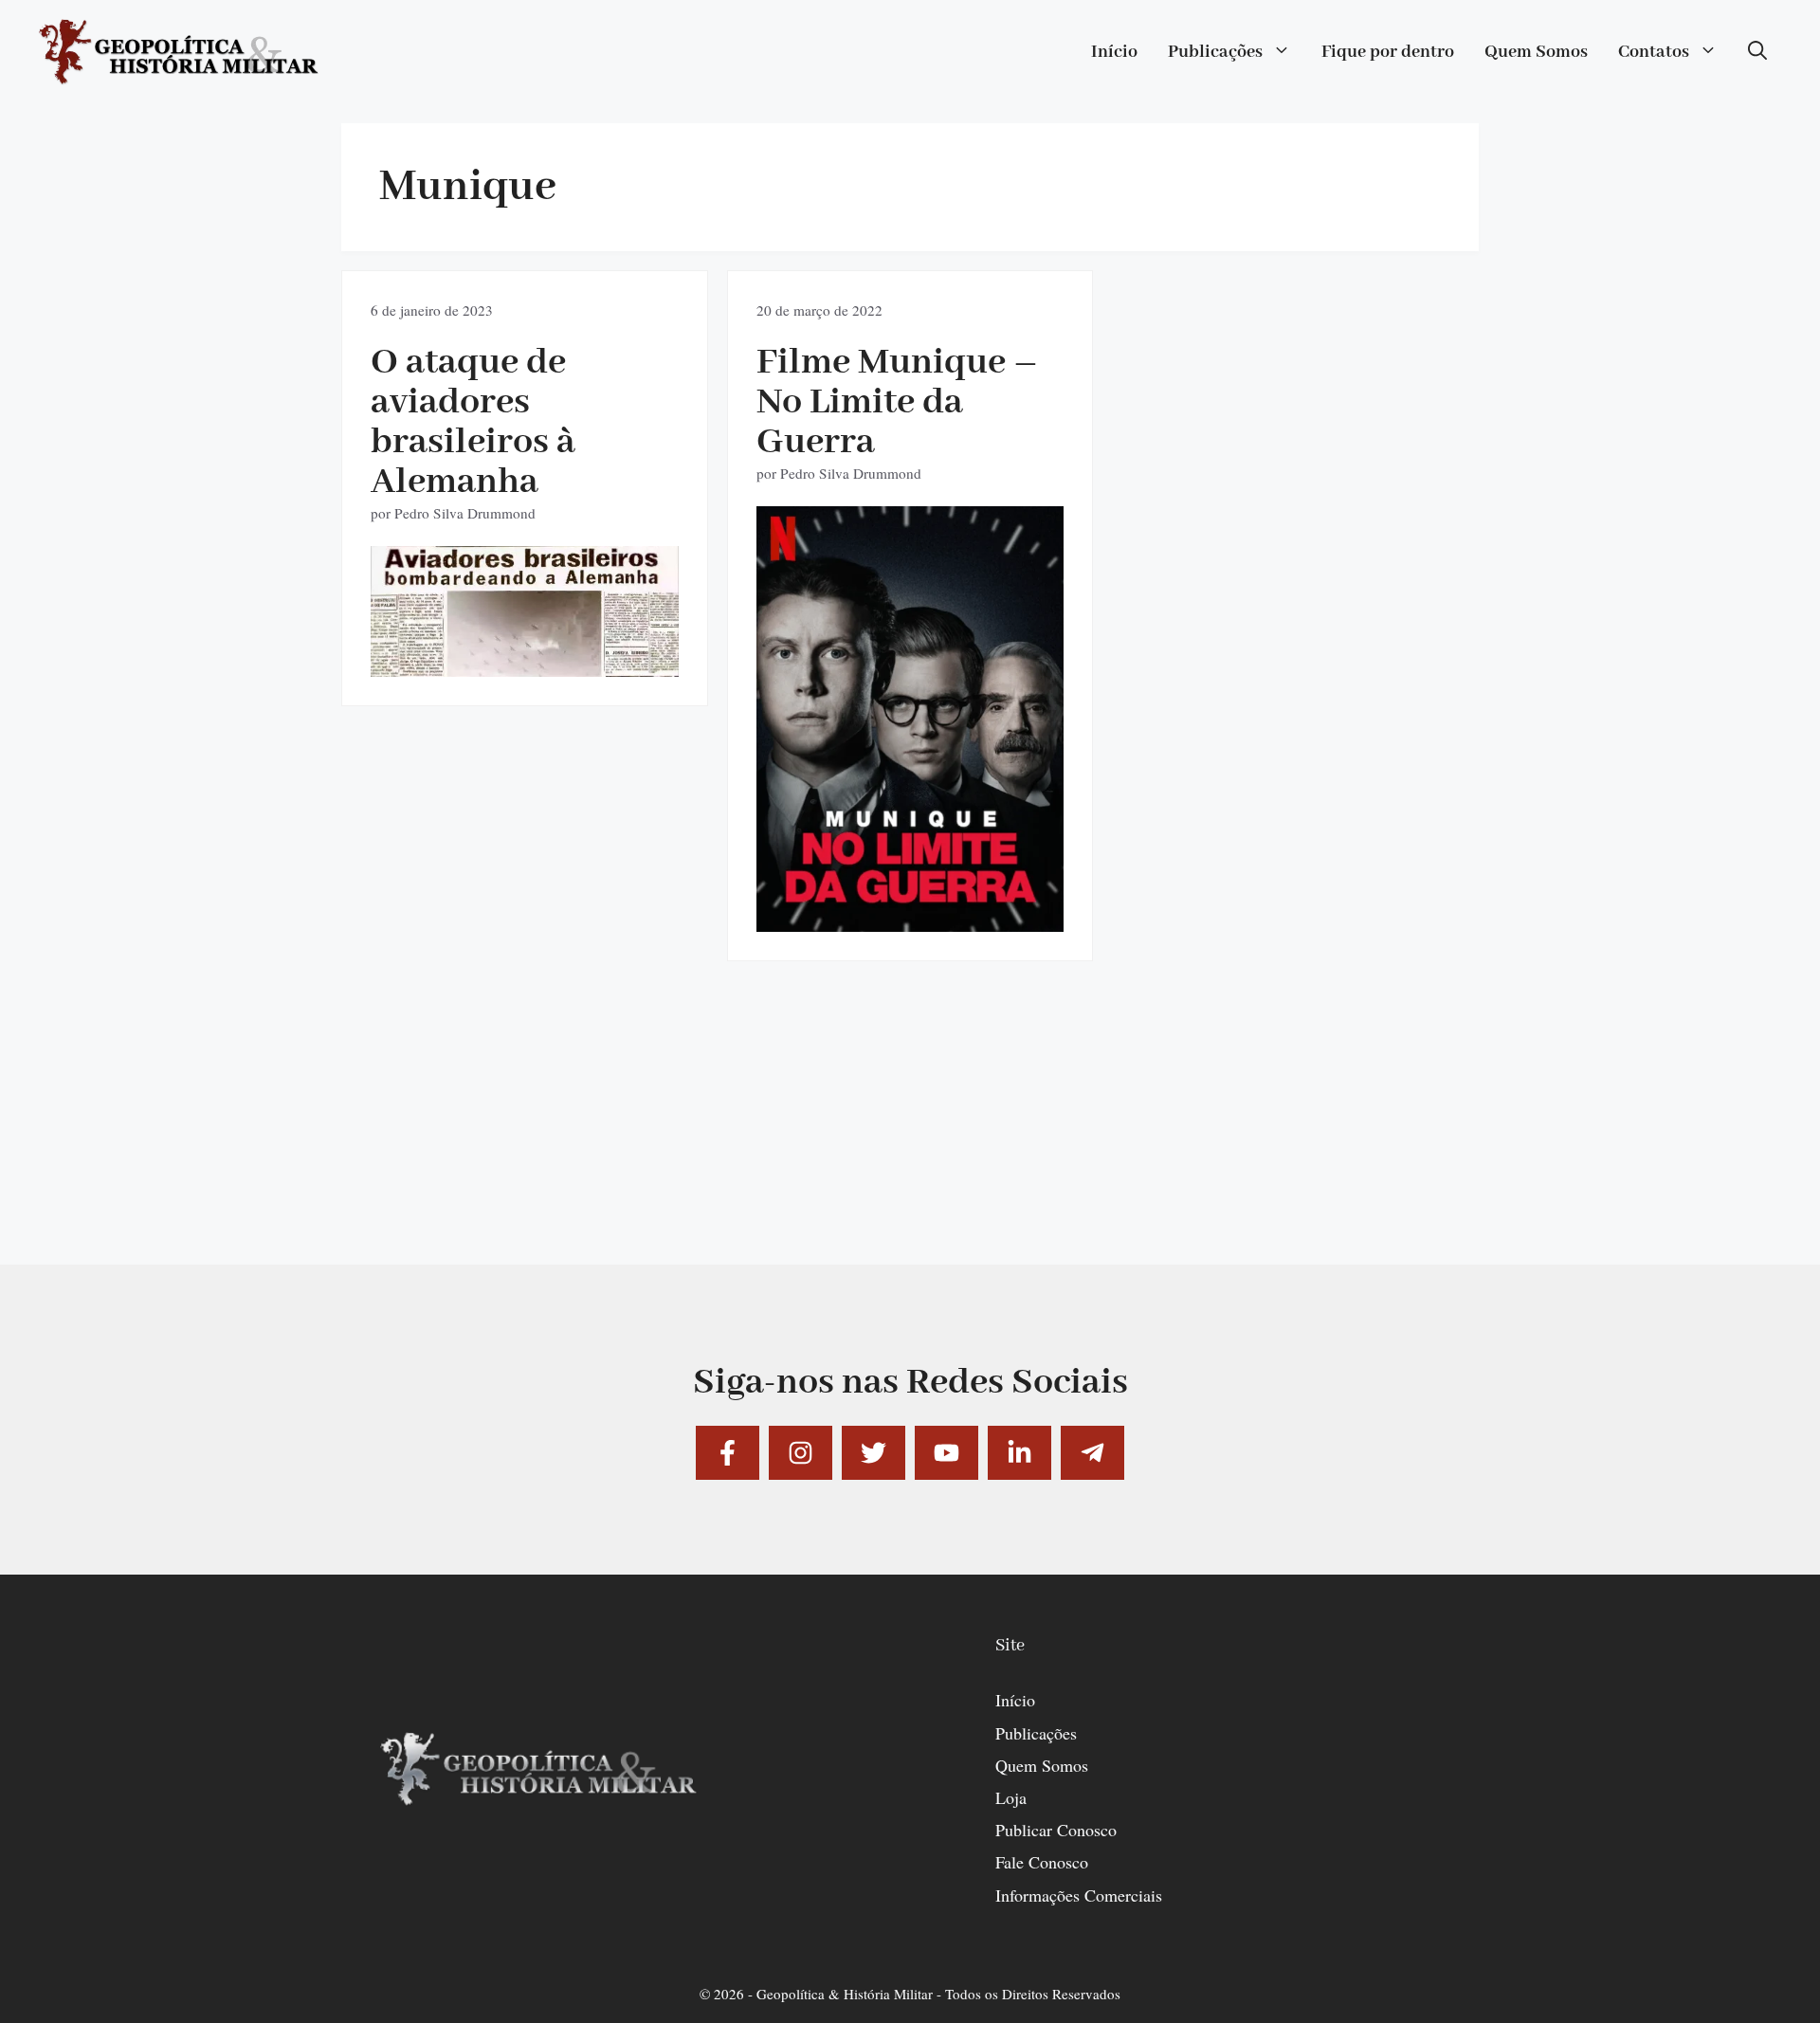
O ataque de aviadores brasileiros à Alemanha (473, 422)
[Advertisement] (910, 1132)
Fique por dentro (1388, 52)
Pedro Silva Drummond (465, 513)
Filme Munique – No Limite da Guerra (897, 402)
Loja (1011, 1797)
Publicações (1215, 52)
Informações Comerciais (1079, 1895)
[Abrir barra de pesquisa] (1757, 52)
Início (1114, 52)
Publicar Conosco (1056, 1830)
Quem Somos (1536, 52)
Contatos (1654, 52)
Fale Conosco (1042, 1862)
